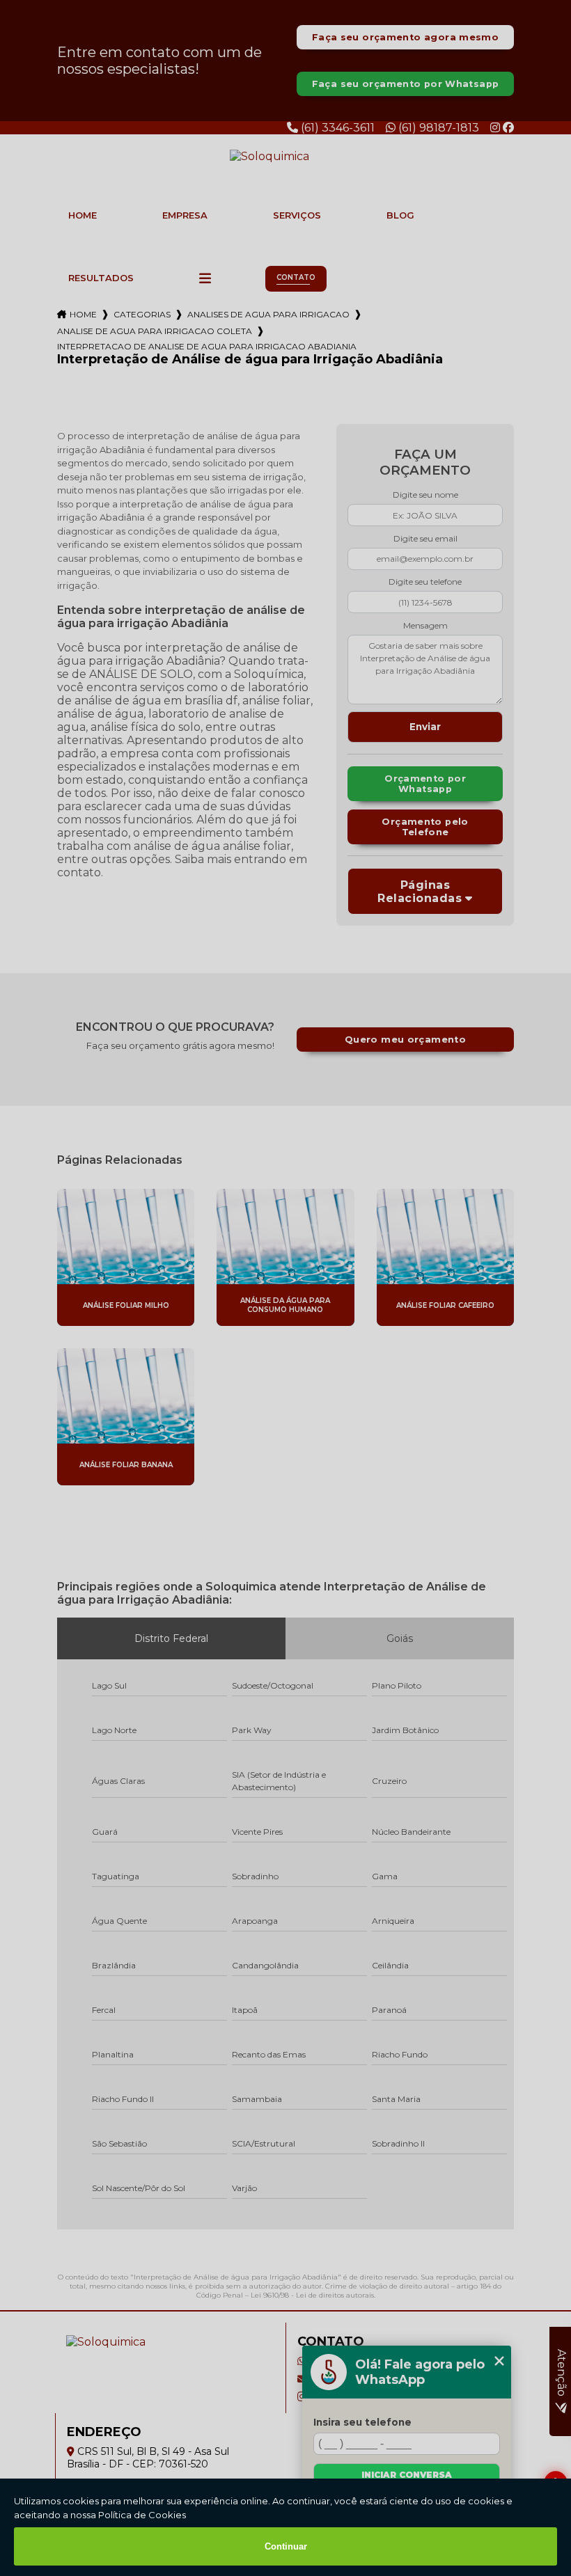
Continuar (286, 2546)
